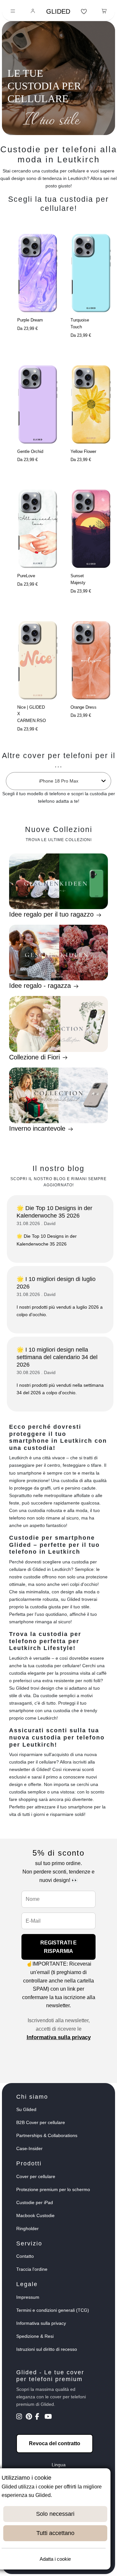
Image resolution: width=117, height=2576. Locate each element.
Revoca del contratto (55, 2443)
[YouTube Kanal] (49, 2417)
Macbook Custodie (35, 2215)
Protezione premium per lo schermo (53, 2189)
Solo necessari (55, 2514)
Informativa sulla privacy (59, 2037)
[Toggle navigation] (13, 12)
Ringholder (27, 2228)
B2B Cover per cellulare (41, 2122)
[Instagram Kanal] (20, 2417)
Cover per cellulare (36, 2176)
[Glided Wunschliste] (84, 12)
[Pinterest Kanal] (30, 2417)
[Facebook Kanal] (39, 2417)
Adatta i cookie (55, 2559)
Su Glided (26, 2109)
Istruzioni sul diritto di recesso (47, 2349)
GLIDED (58, 11)
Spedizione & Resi (35, 2336)
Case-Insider (29, 2148)
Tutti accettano (55, 2533)
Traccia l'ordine (32, 2269)
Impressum (28, 2297)
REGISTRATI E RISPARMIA (58, 1947)
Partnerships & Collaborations (47, 2135)
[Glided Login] (33, 12)
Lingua (59, 2465)
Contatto (25, 2256)
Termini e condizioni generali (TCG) (53, 2310)
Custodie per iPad (35, 2202)
